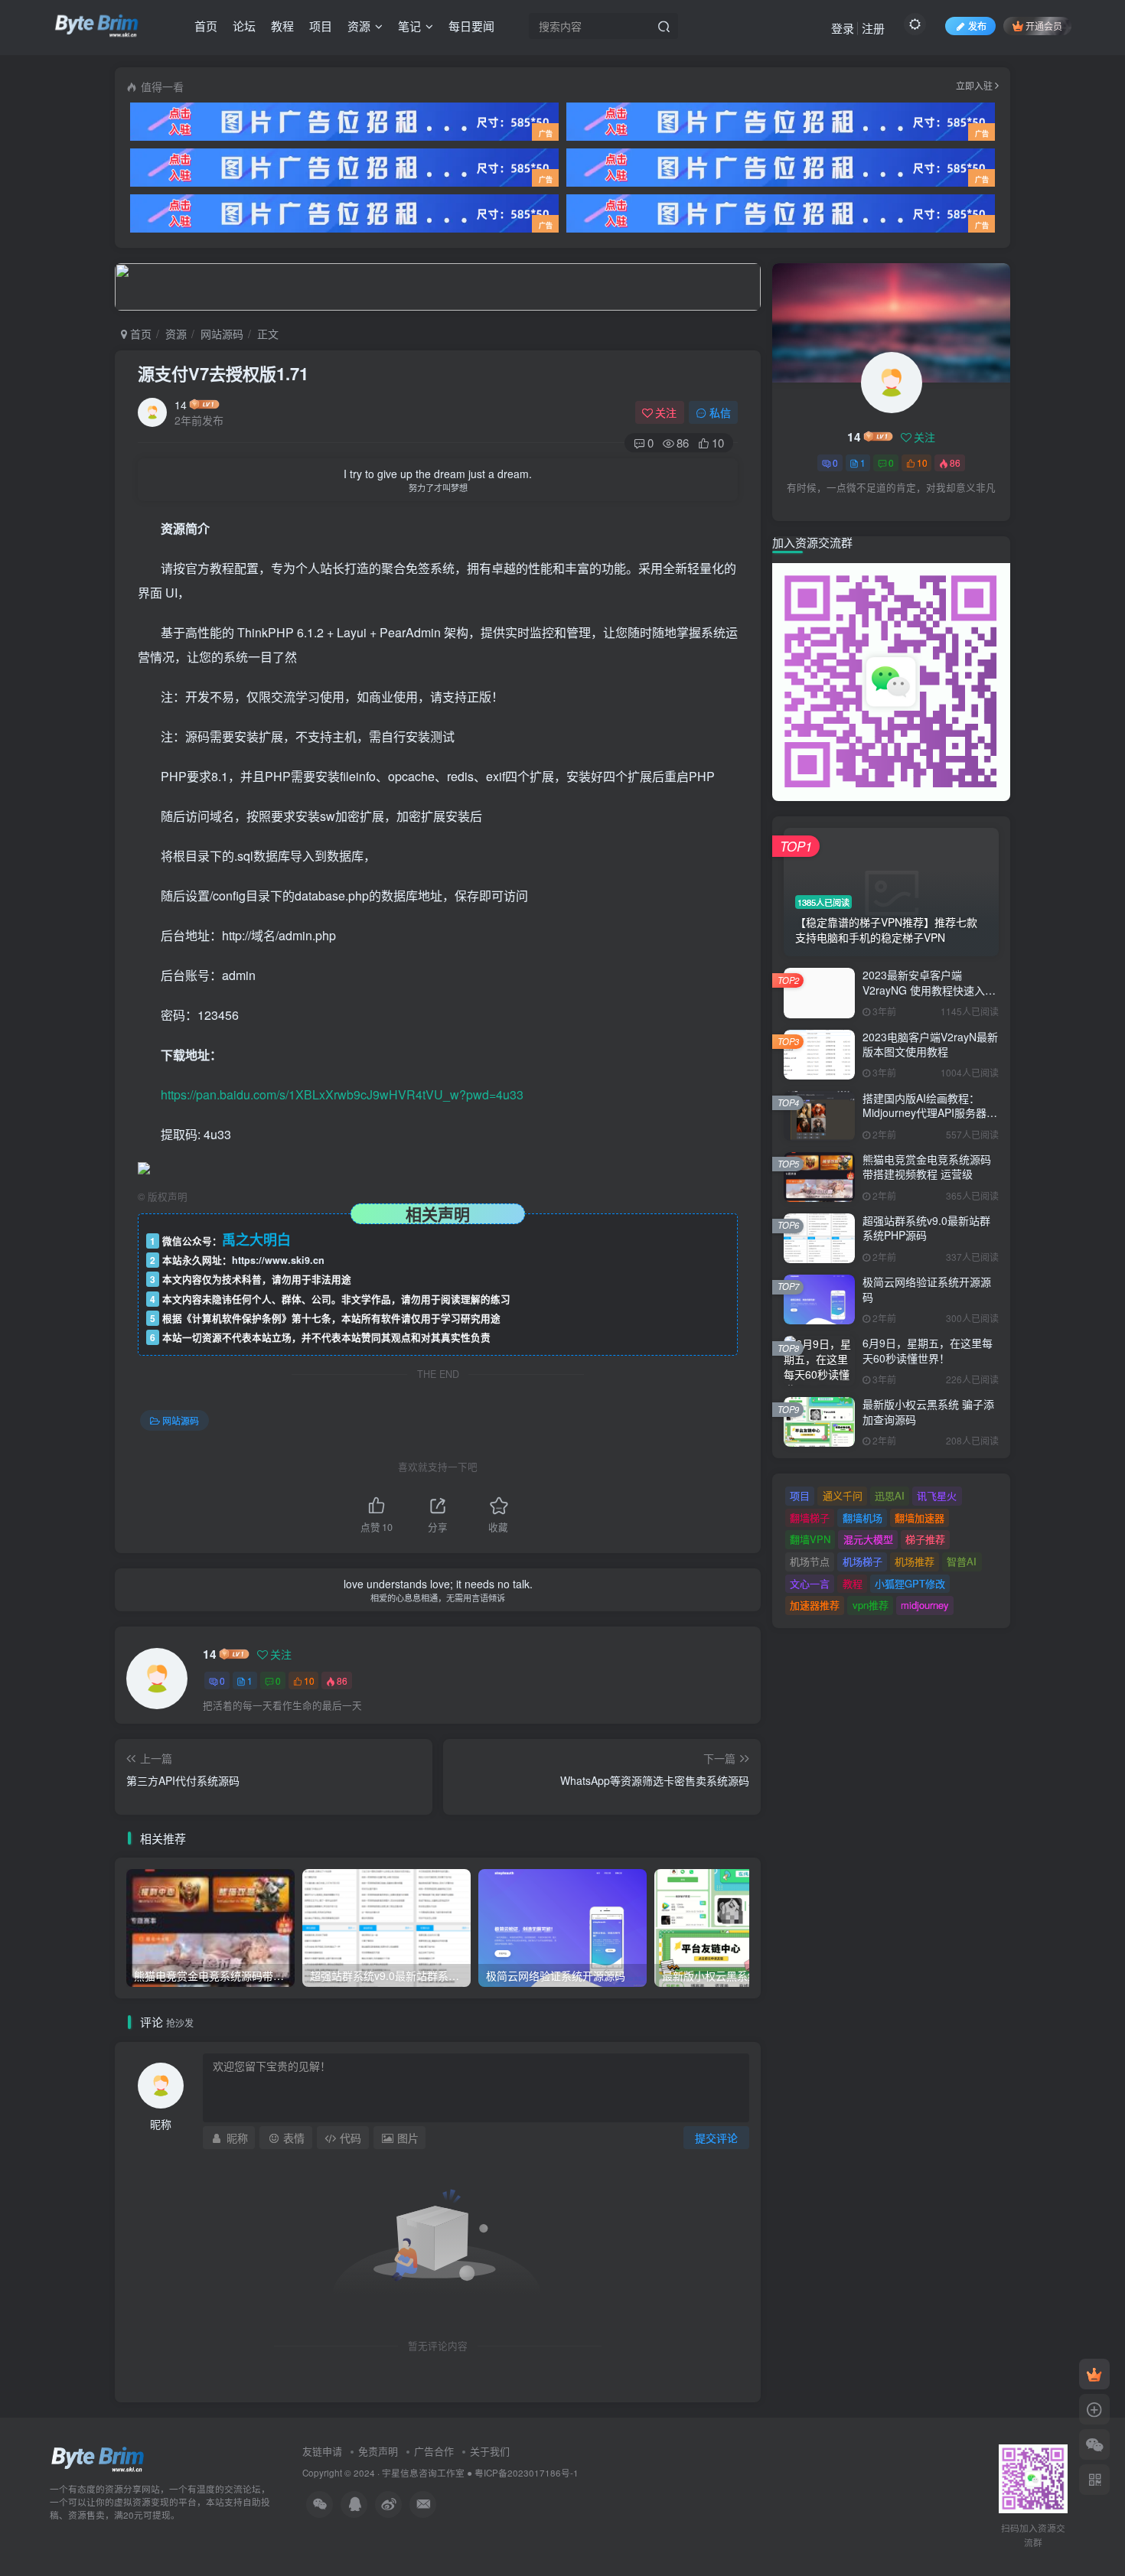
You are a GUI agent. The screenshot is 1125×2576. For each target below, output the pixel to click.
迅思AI (890, 1495)
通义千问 (843, 1495)
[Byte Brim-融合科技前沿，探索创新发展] (98, 2459)
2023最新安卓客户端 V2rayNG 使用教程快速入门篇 (929, 990)
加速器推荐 (815, 1605)
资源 (359, 26)
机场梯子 (862, 1561)
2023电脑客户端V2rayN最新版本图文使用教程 (930, 1044)
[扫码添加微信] (1094, 2444)
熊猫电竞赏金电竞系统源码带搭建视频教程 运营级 (927, 1167)
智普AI (962, 1561)
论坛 (244, 26)
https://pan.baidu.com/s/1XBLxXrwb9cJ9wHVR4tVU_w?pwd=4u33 (342, 1094)
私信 (720, 412)
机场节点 (810, 1561)
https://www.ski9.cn (278, 1260)
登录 (843, 28)
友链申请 (322, 2451)
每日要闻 (471, 26)
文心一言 (810, 1583)
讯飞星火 (937, 1495)
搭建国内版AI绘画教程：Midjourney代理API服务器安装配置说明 (930, 1113)
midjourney (925, 1605)
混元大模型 (868, 1539)
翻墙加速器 (920, 1518)
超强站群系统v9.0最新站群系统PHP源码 (926, 1228)
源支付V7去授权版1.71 (223, 373)
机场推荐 (915, 1561)
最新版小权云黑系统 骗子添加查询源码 (928, 1412)
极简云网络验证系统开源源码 (927, 1289)
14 (181, 405)
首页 (206, 26)
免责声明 (378, 2451)
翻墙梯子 (810, 1518)
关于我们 (490, 2451)
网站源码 (222, 334)
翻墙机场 (862, 1518)
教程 (282, 26)
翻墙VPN (810, 1539)
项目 (321, 26)
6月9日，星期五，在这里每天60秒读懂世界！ (928, 1350)
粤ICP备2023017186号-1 (527, 2473)
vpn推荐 (871, 1605)
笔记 (409, 26)
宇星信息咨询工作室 (423, 2473)
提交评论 (716, 2138)
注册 (873, 28)
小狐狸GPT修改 (910, 1583)
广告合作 (434, 2451)
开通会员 (1044, 26)
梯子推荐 (925, 1539)
